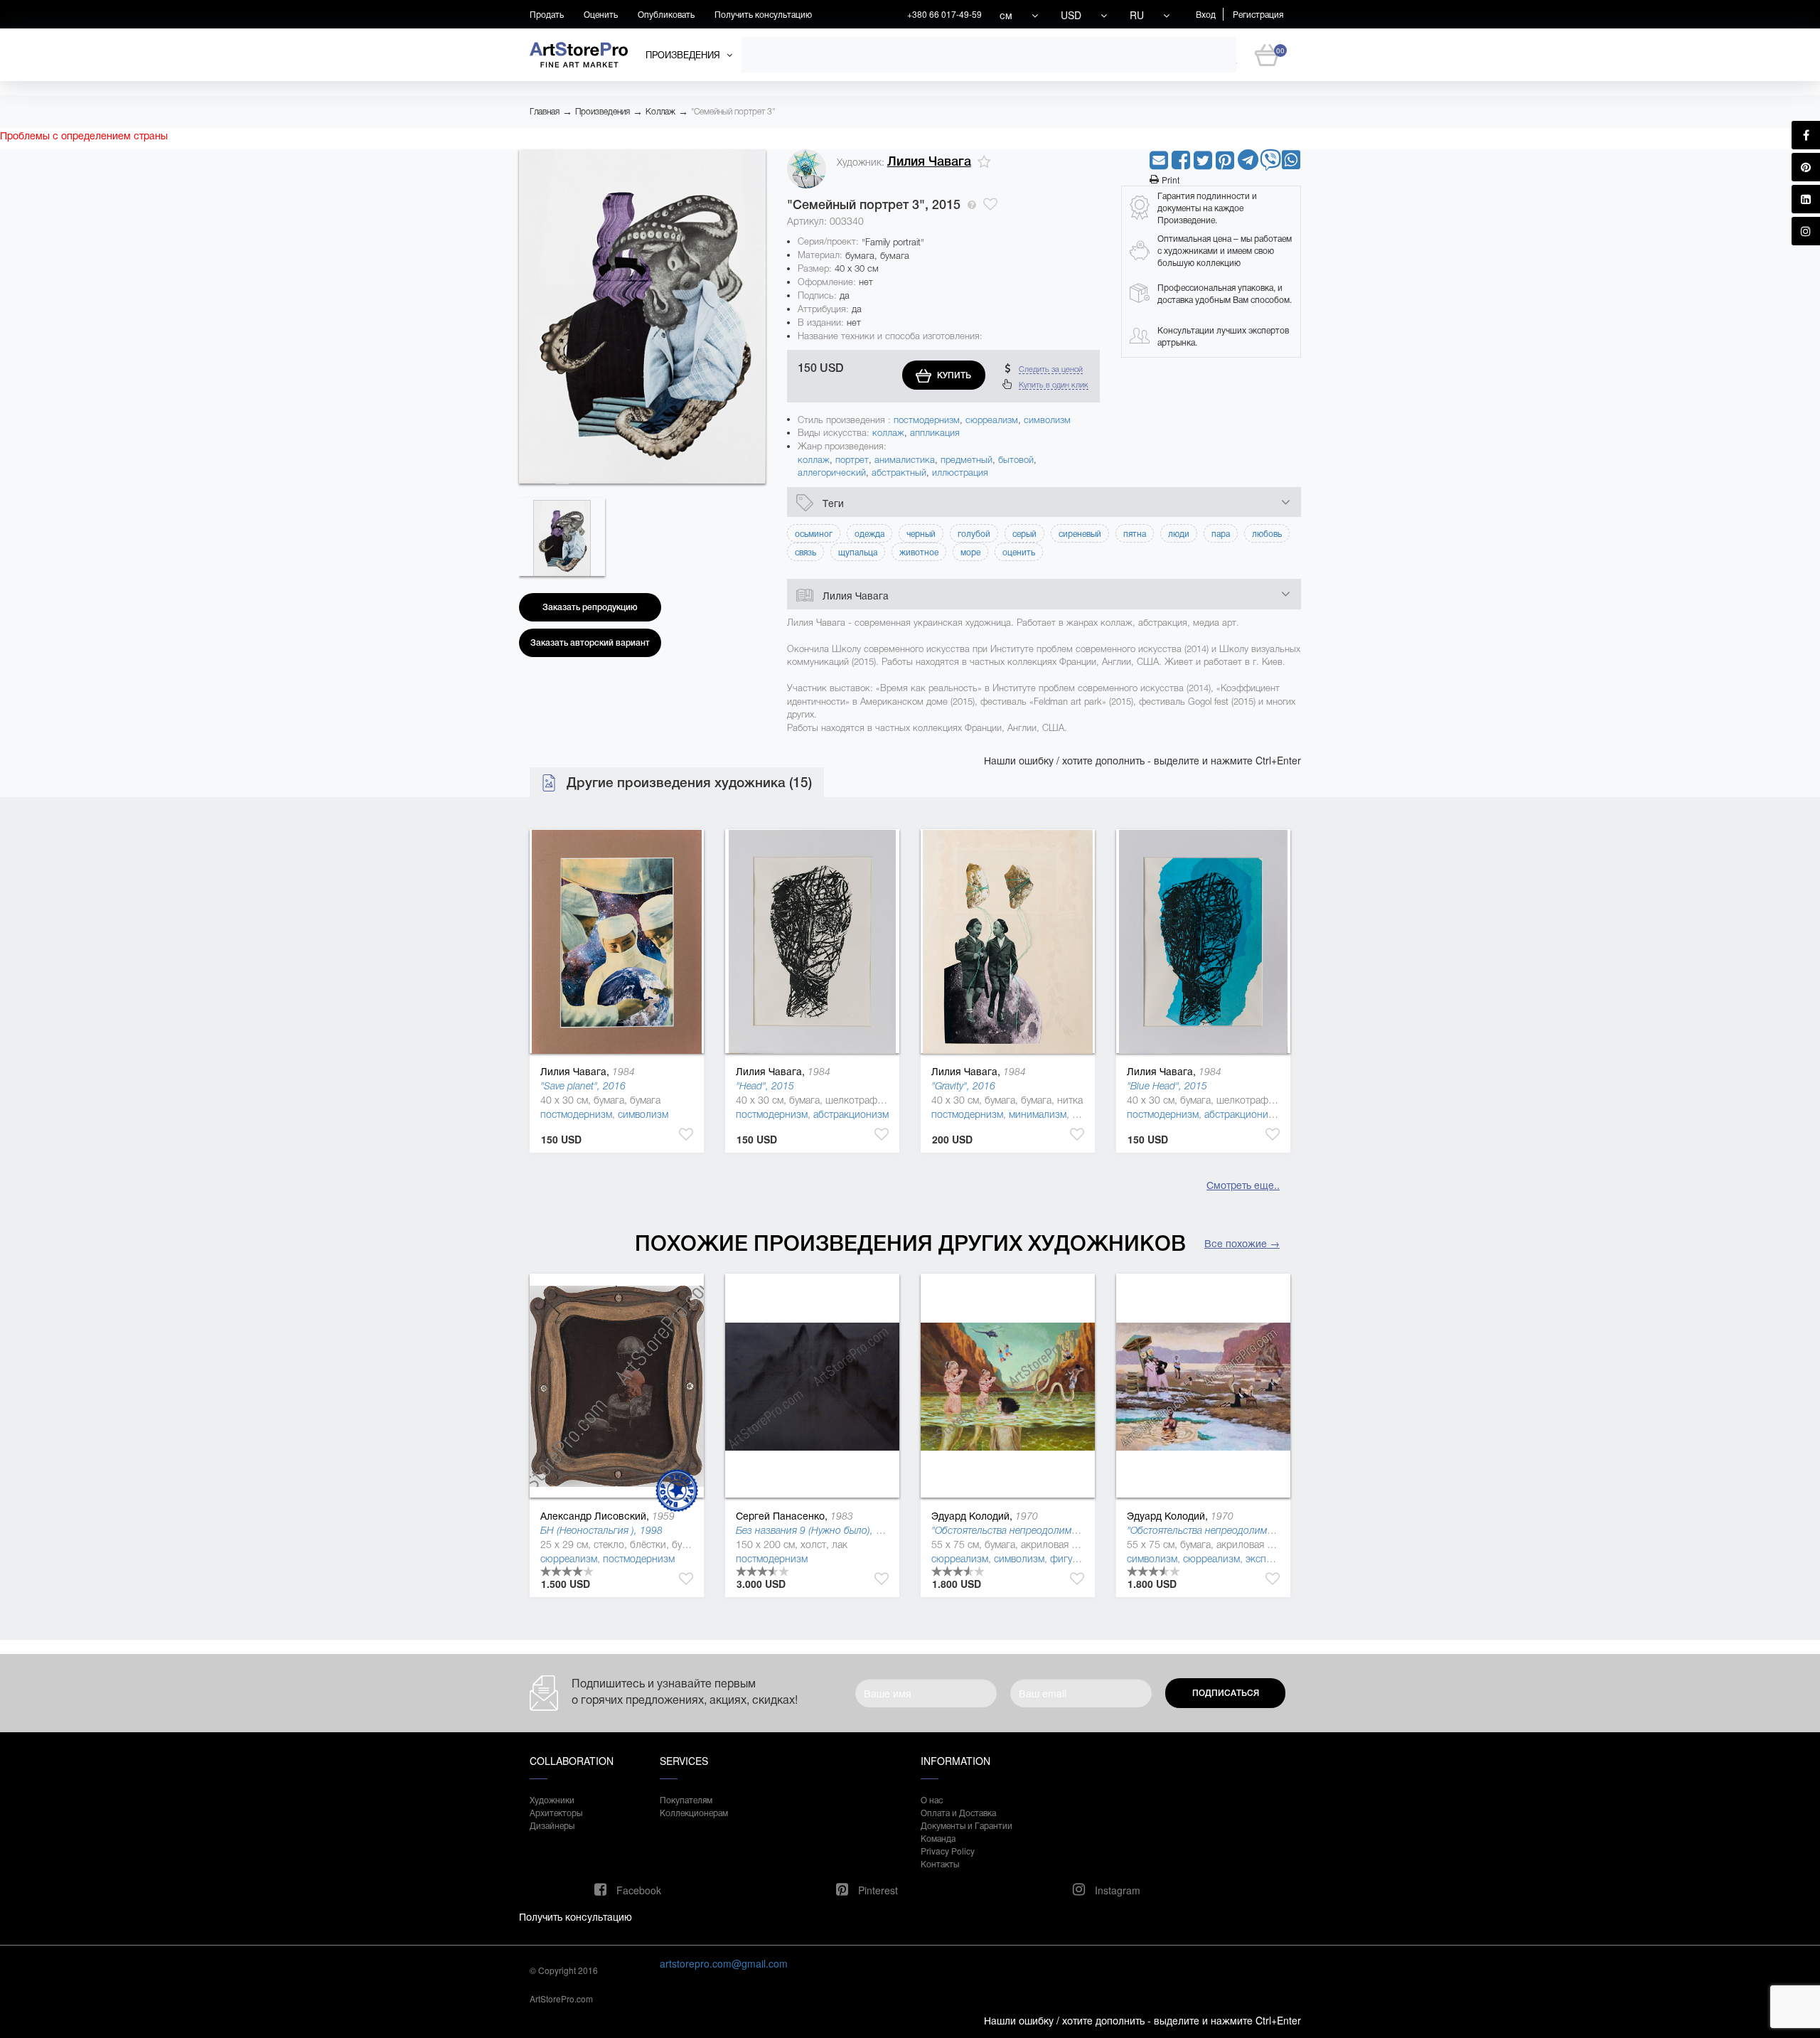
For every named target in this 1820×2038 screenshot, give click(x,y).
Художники (552, 1799)
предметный (967, 460)
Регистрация (1258, 14)
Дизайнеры (552, 1825)
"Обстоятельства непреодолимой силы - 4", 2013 (1043, 1530)
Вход (1206, 14)
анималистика (905, 460)
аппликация (935, 433)
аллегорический (832, 473)
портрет (852, 460)
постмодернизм (927, 420)
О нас (932, 1799)
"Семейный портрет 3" (733, 112)
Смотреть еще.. (1243, 1185)
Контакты (940, 1863)
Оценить (601, 14)
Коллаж (660, 112)
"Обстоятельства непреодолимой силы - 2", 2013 (1239, 1530)
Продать (547, 14)
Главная (545, 112)
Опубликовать (666, 14)
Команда (938, 1838)
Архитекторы (556, 1812)
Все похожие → (1242, 1243)
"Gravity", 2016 (963, 1086)
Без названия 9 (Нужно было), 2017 (817, 1530)
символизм (1047, 420)
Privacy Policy (948, 1851)
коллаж (888, 433)
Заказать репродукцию (590, 607)
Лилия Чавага (929, 161)
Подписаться (1226, 1693)
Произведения (603, 112)
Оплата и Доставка (958, 1812)
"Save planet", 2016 (583, 1086)
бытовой (1016, 460)
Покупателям (686, 1799)
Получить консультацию (763, 14)
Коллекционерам (694, 1812)
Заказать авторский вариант (590, 643)
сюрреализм (992, 420)
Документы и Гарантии (967, 1825)
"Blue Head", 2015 (1167, 1086)
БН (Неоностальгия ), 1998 (601, 1530)
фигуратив (1074, 1559)
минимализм (1038, 1114)
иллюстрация (960, 473)
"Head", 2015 (765, 1086)
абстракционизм (851, 1114)
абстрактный (899, 473)
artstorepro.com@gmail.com (724, 1963)
